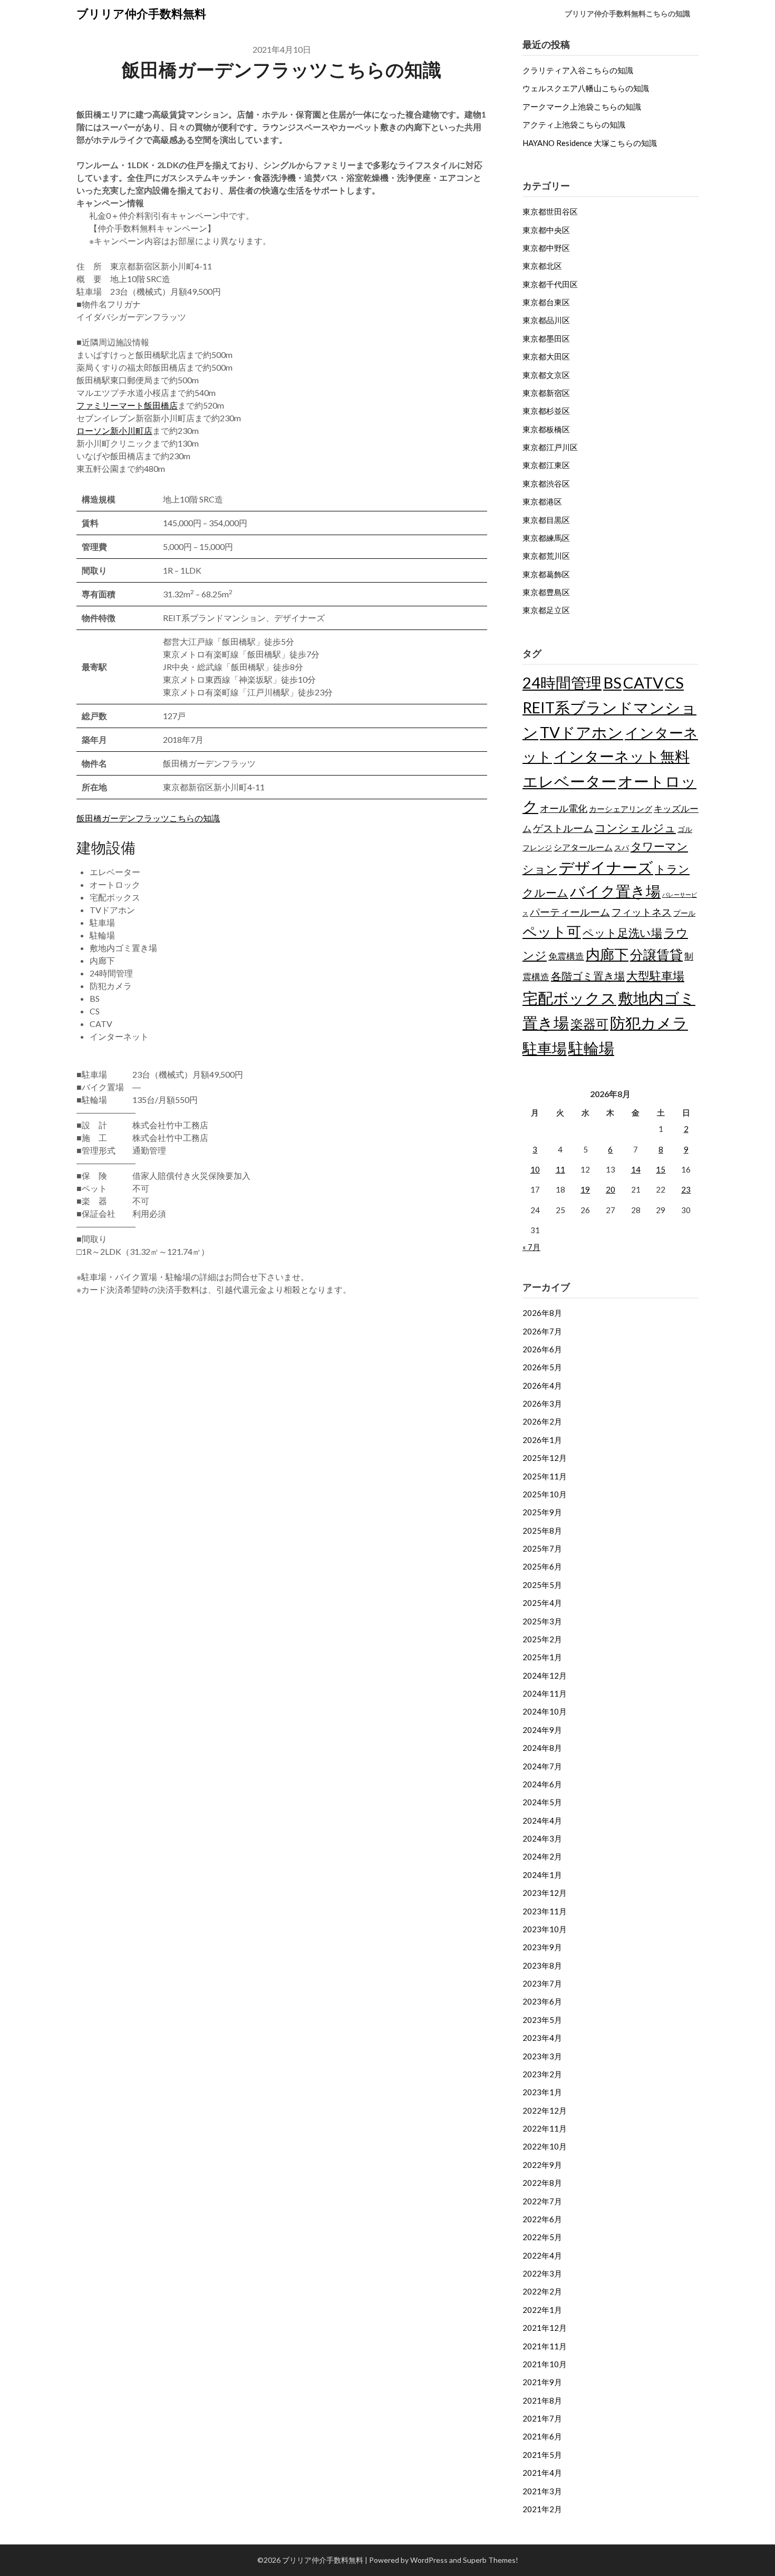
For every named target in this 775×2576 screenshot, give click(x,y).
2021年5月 (542, 2455)
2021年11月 (545, 2346)
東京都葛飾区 (546, 574)
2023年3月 (542, 2056)
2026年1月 (542, 1440)
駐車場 (545, 1048)
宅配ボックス (569, 998)
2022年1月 (542, 2310)
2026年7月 (542, 1331)
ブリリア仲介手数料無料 (141, 13)
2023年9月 (542, 1947)
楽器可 (589, 1024)
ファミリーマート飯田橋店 (127, 405)
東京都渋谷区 (546, 483)
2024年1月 (542, 1875)
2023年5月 (542, 2020)
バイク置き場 (615, 891)
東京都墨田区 (546, 338)
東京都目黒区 (546, 520)
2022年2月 (542, 2291)
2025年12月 (545, 1458)
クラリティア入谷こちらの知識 (578, 70)
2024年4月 (542, 1820)
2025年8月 (542, 1531)
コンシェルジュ (635, 828)
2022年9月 (542, 2165)
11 (560, 1169)
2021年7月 (542, 2418)
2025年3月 (542, 1621)
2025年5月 (542, 1585)
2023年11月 (545, 1911)
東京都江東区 (546, 465)
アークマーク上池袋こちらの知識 (582, 106)
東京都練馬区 (546, 538)
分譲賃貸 (656, 954)
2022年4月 (542, 2255)
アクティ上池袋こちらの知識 (574, 124)
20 (611, 1189)
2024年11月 (545, 1693)
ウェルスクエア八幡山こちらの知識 (586, 88)
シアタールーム (583, 847)
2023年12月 (545, 1893)
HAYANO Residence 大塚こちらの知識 (590, 143)
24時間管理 (562, 682)
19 (585, 1189)
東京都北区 (542, 266)
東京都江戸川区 (550, 447)
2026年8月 (542, 1313)
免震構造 (566, 956)
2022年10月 (545, 2146)
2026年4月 (542, 1386)
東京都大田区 (546, 356)
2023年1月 (542, 2092)
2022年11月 (545, 2128)
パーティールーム (570, 912)
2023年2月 (542, 2074)
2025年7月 (542, 1548)
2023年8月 (542, 1965)
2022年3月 (542, 2273)
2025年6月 (542, 1566)
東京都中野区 (546, 248)
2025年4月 (542, 1603)
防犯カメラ (649, 1023)
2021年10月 (545, 2364)
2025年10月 (545, 1494)
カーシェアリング (621, 809)
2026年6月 (542, 1349)
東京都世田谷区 (550, 211)
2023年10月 (545, 1929)
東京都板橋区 (546, 429)
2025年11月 (545, 1476)
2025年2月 (542, 1639)
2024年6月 (542, 1784)
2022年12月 (545, 2110)
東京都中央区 (546, 230)
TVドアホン (582, 732)
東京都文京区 (546, 375)
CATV (643, 682)
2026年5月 (542, 1367)
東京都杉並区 (546, 411)
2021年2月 (542, 2509)
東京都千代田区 (550, 284)
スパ (622, 848)
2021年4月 (542, 2473)
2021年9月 (542, 2382)
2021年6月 (542, 2436)
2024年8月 (542, 1748)
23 (686, 1189)
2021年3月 (542, 2491)
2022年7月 (542, 2201)
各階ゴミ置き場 (588, 976)
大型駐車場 (655, 976)
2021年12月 (545, 2328)
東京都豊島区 (546, 592)
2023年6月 (542, 2001)
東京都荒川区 (546, 556)
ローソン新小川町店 (114, 430)
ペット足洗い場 (622, 933)
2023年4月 (542, 2038)
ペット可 (552, 931)
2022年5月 (542, 2237)
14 (636, 1169)
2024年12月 (545, 1676)
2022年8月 (542, 2183)
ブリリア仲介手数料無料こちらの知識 (627, 13)
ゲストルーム (563, 828)
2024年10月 (545, 1711)
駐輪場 (591, 1048)
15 (661, 1169)
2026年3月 (542, 1403)
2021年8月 (542, 2400)
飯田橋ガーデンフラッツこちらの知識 (148, 818)
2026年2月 (542, 1421)
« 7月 (531, 1247)
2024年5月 (542, 1802)
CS (674, 682)
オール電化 (564, 808)
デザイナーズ (606, 867)
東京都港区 (542, 501)
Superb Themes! (491, 2560)
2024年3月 (542, 1838)
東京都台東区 (546, 302)
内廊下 (607, 954)
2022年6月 (542, 2219)
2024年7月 (542, 1766)
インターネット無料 (622, 756)
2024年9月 (542, 1730)
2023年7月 (542, 1983)
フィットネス (642, 912)
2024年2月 (542, 1856)
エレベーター (569, 781)
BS (612, 682)
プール (684, 913)
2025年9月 (542, 1512)
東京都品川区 (546, 320)
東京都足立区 (546, 610)
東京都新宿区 (546, 393)
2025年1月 (542, 1657)
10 (535, 1169)
